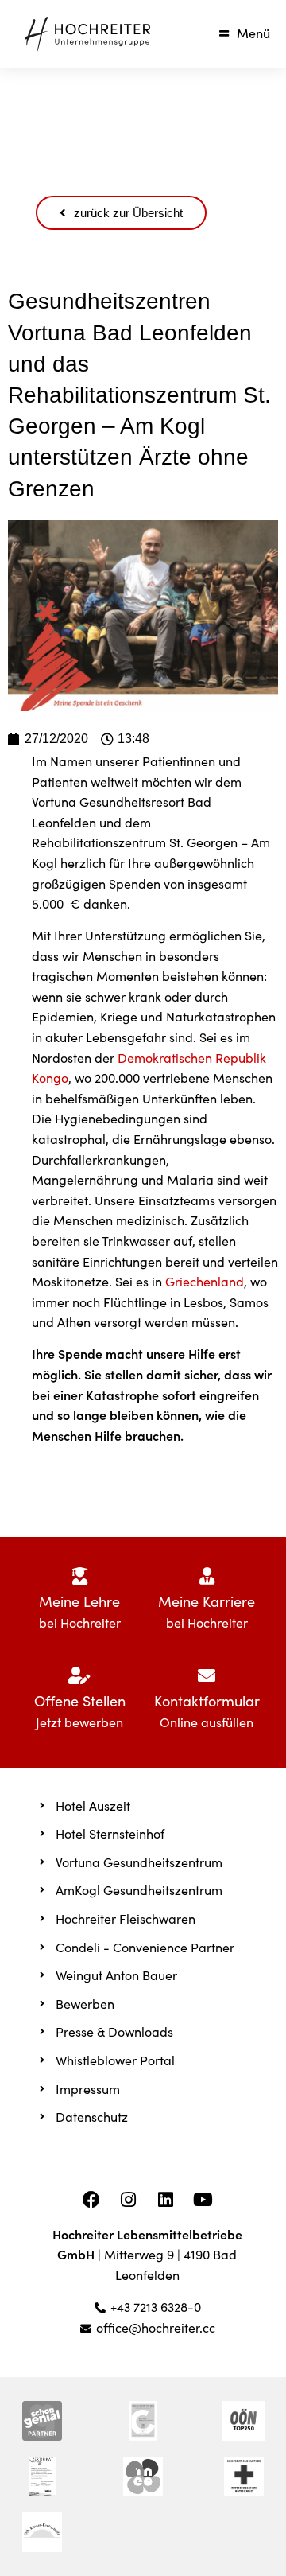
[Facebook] (91, 2200)
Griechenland (205, 1281)
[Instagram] (129, 2200)
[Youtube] (203, 2200)
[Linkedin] (166, 2200)
